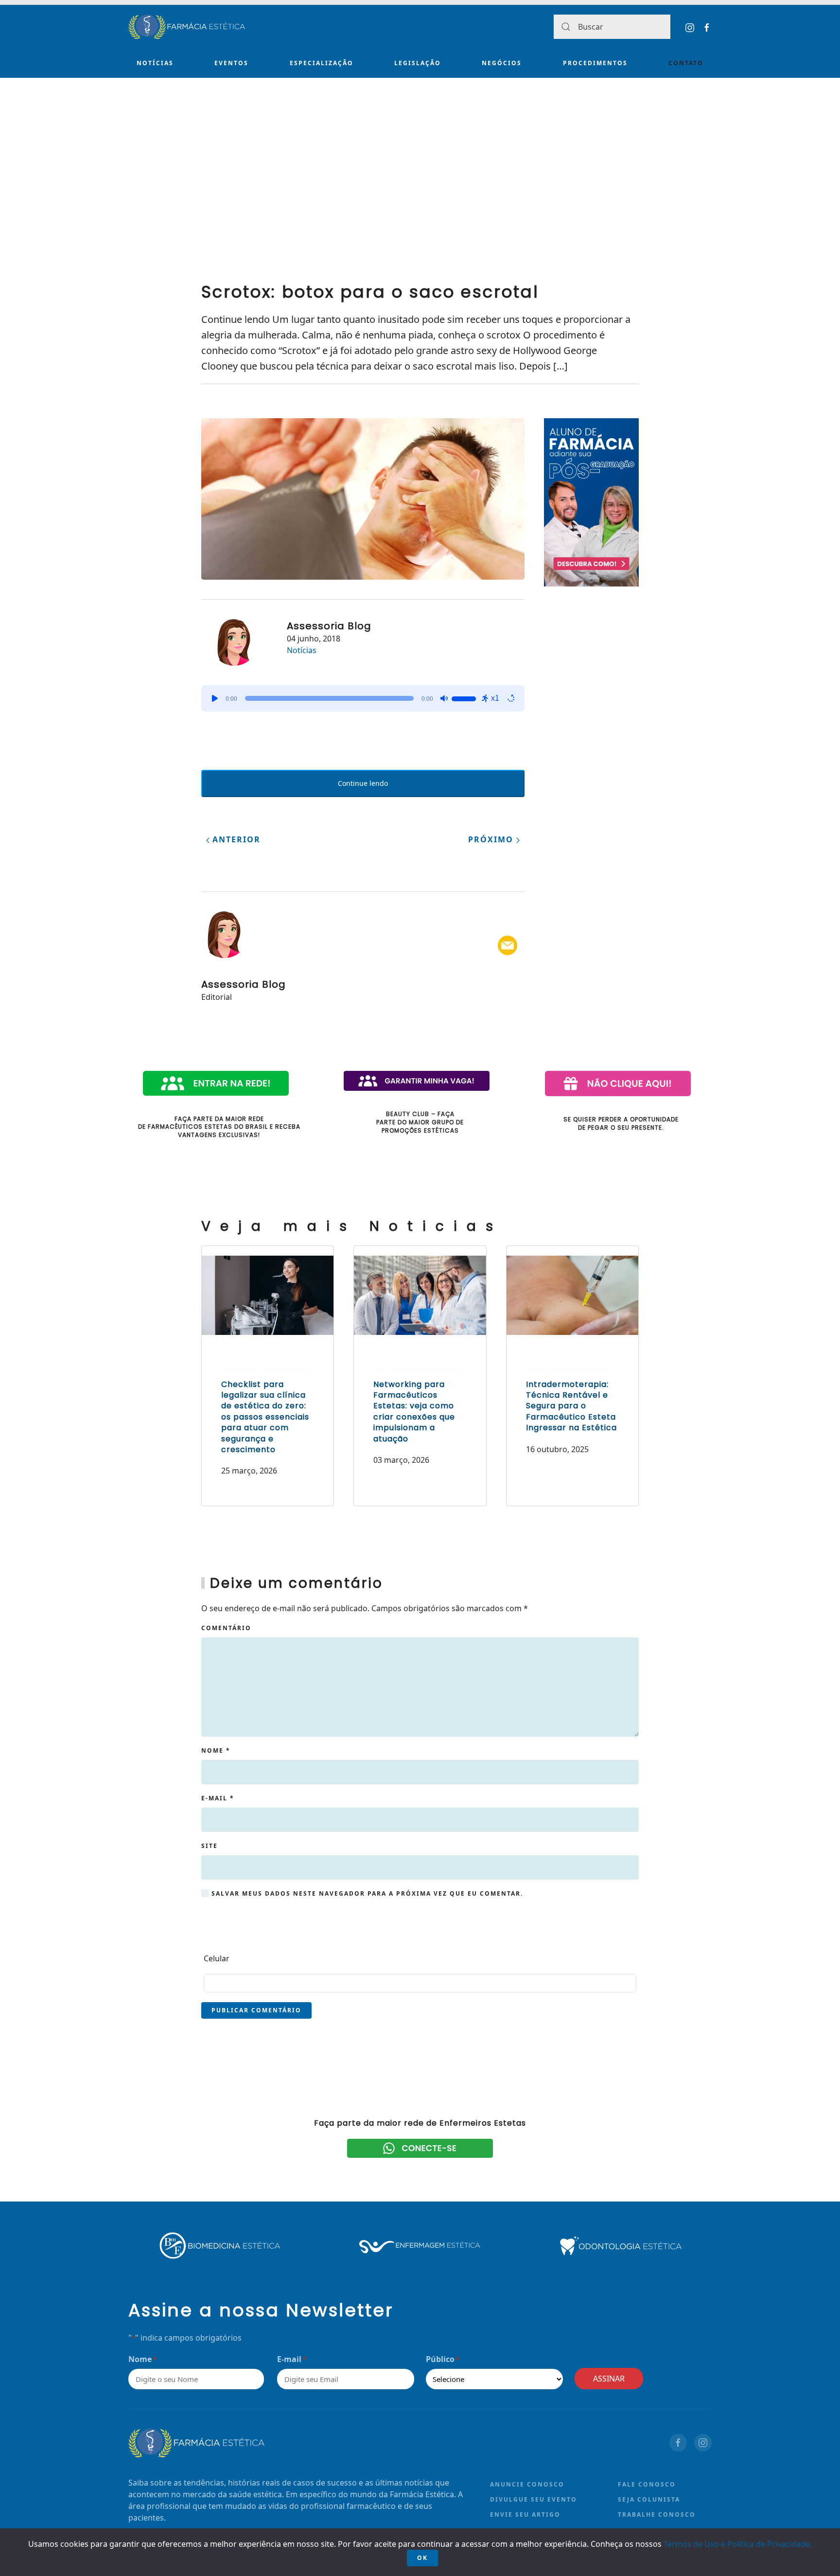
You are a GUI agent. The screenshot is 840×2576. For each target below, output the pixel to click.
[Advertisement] (420, 195)
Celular (217, 1958)
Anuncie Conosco (527, 2484)
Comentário (226, 1628)
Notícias (155, 63)
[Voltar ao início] (187, 27)
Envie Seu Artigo (525, 2514)
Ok (422, 2558)
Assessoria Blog (329, 626)
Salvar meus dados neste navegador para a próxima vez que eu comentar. (366, 1893)
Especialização (322, 63)
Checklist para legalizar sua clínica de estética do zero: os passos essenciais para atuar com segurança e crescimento (265, 1417)
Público (443, 2359)
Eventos (231, 63)
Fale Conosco (647, 2484)
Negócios (502, 63)
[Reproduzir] (215, 698)
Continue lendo (363, 783)
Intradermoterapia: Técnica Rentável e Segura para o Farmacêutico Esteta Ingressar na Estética (571, 1406)
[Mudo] (444, 698)
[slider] (465, 697)
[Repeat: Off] (511, 698)
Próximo (492, 839)
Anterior (235, 839)
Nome (216, 1750)
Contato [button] (686, 63)
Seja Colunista (649, 2499)
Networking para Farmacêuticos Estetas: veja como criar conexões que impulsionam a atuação (414, 1412)
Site (210, 1846)
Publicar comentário (256, 2010)
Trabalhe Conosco (657, 2514)
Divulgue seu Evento (534, 2499)
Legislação (418, 63)
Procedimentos (595, 63)
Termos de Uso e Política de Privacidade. (738, 2544)
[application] (363, 698)
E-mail (218, 1798)
